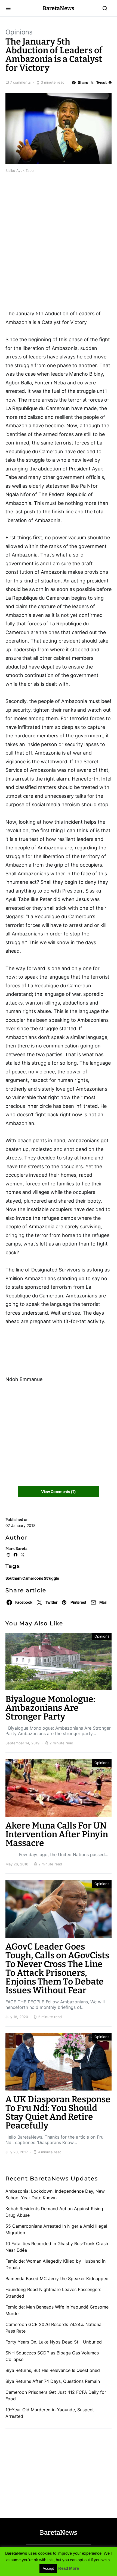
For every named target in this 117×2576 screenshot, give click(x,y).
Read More (69, 2568)
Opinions (19, 32)
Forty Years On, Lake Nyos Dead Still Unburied (54, 2342)
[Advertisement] (49, 209)
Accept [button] (48, 2568)
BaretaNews (59, 8)
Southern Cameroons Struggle (32, 1578)
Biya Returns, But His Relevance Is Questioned (53, 2370)
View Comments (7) (58, 1492)
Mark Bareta (16, 1549)
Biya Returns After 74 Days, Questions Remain (53, 2381)
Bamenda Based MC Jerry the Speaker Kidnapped (57, 2278)
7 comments (20, 82)
